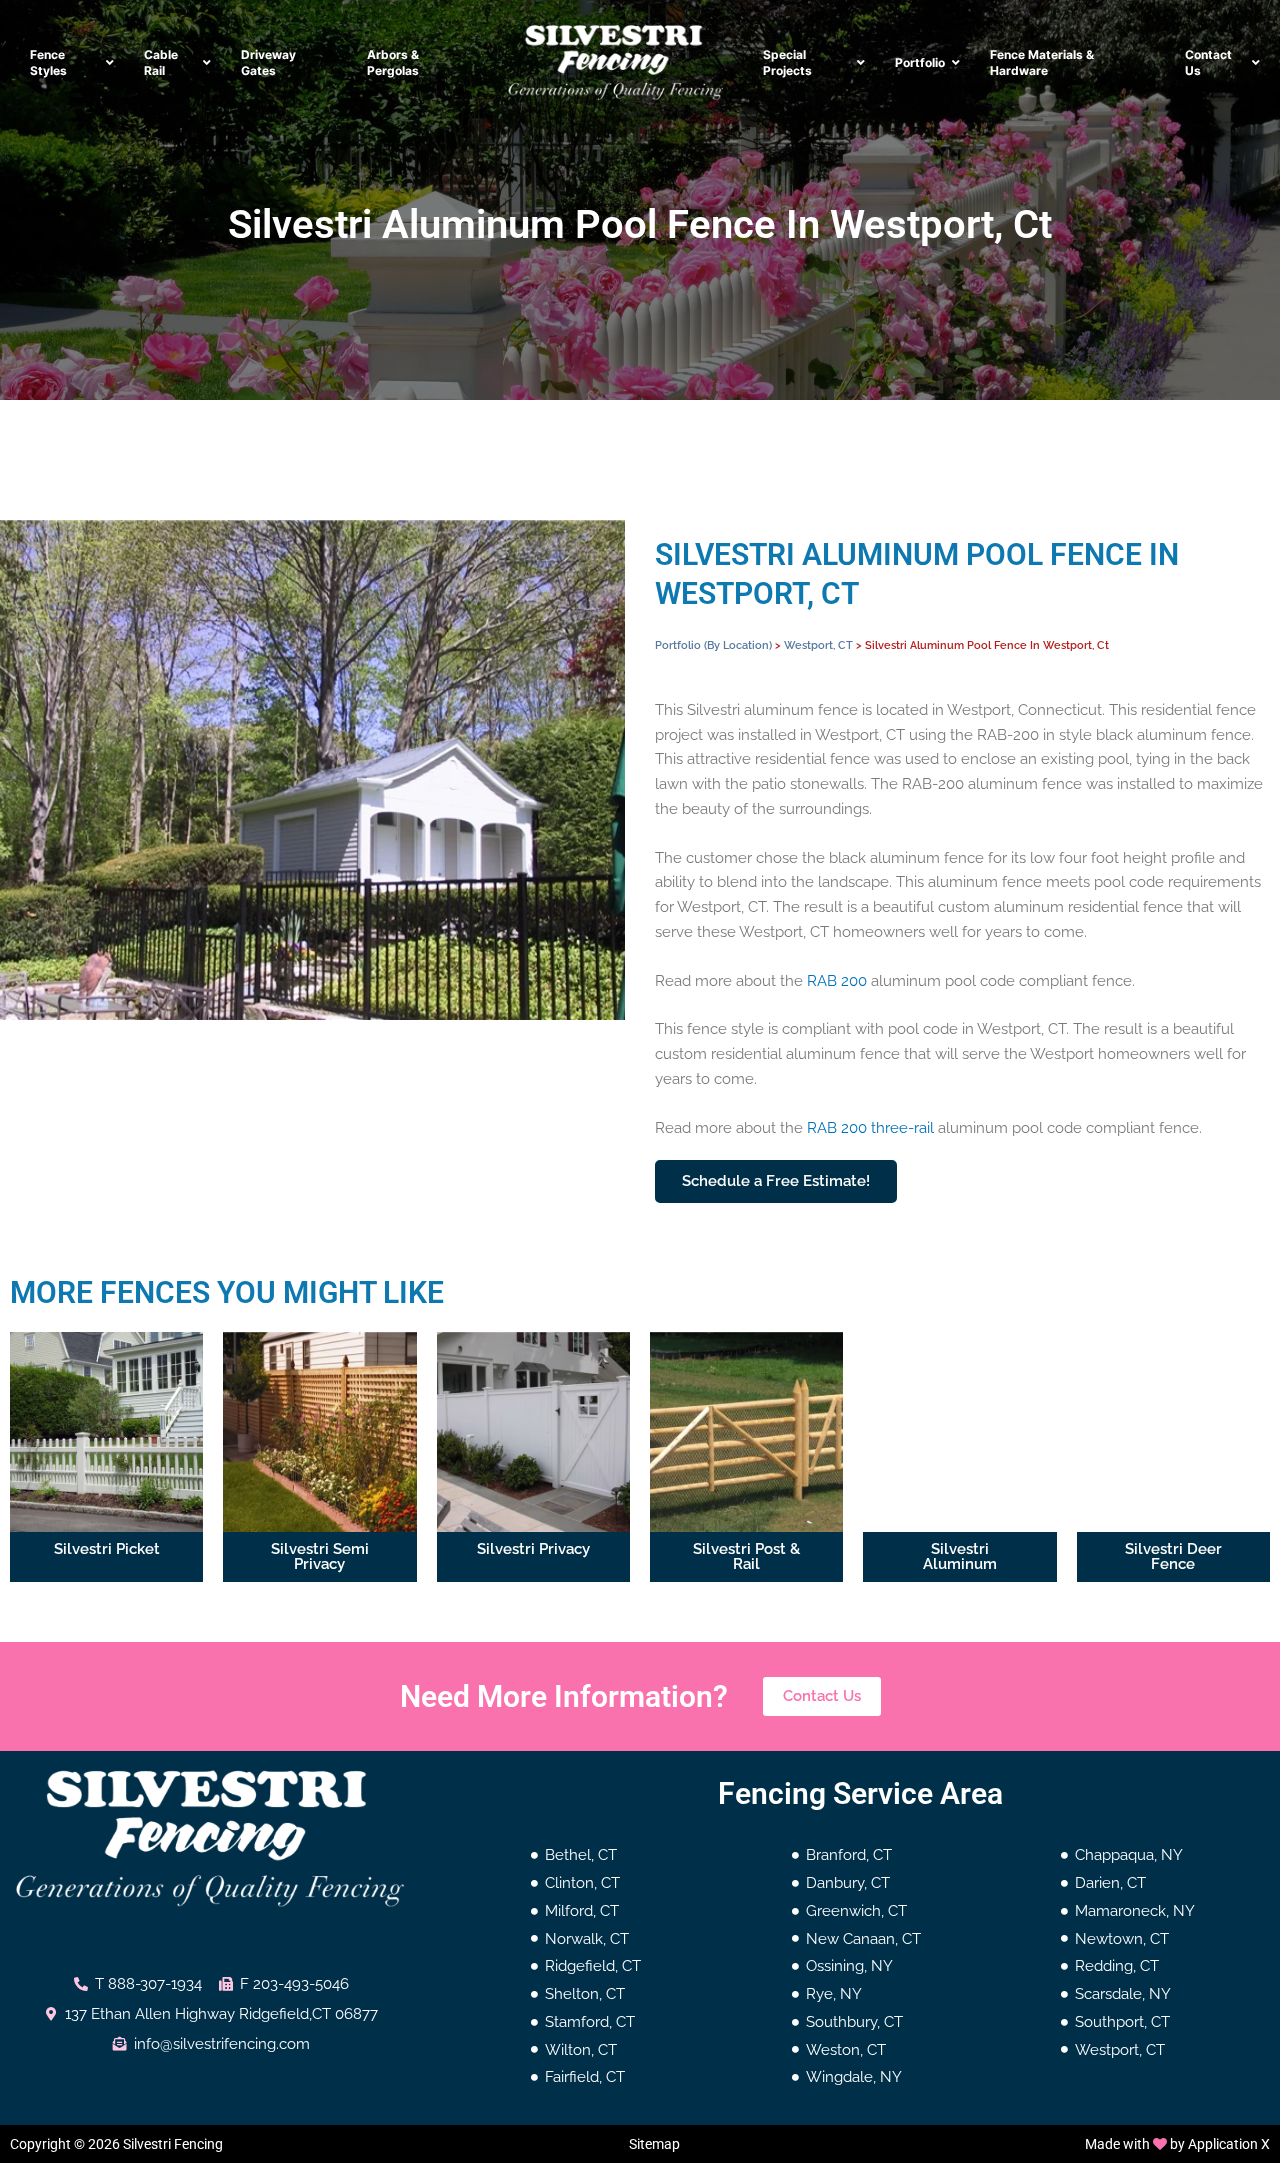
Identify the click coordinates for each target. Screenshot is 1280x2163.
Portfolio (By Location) (713, 645)
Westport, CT (818, 645)
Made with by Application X (1177, 2144)
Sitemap (654, 2144)
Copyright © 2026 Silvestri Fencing (116, 2144)
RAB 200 (837, 981)
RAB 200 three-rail (870, 1128)
